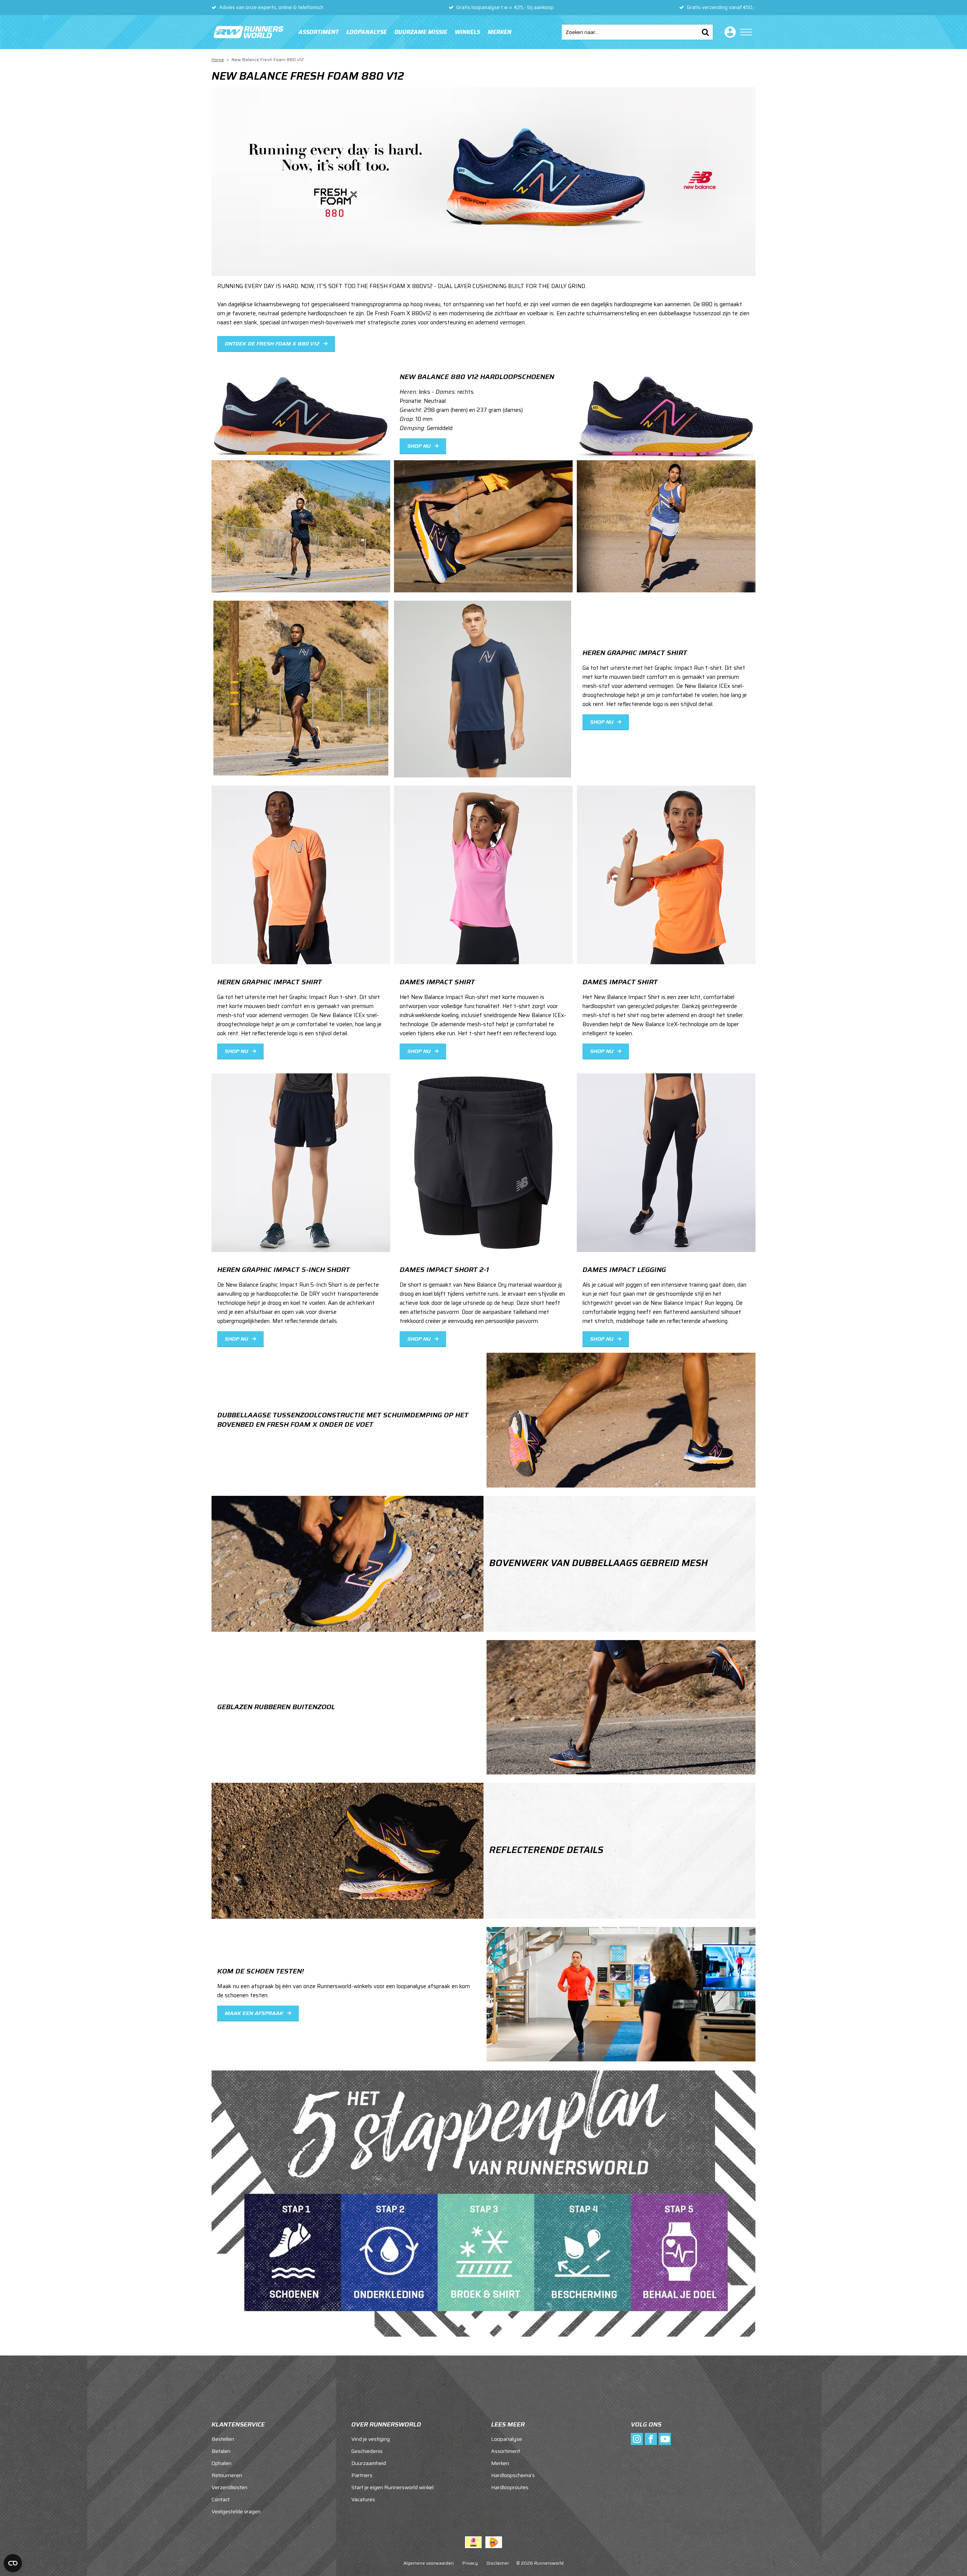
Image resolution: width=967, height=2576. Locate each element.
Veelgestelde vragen (236, 2511)
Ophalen (222, 2463)
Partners (362, 2475)
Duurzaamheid (369, 2463)
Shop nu (419, 446)
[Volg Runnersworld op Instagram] (637, 2439)
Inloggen (729, 32)
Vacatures (363, 2499)
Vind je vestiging (371, 2439)
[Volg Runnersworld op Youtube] (665, 2439)
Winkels (467, 32)
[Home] (247, 32)
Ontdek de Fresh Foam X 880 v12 (272, 344)
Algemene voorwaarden (429, 2563)
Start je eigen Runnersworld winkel (392, 2487)
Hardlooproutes (510, 2487)
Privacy (470, 2563)
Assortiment (319, 32)
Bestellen (223, 2439)
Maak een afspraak (254, 2013)
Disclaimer (498, 2563)
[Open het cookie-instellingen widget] (13, 2563)
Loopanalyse (367, 32)
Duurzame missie (421, 32)
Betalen (221, 2451)
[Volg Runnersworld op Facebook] (651, 2439)
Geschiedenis (367, 2451)
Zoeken (705, 32)
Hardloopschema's (513, 2475)
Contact (221, 2499)
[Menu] (746, 32)
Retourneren (227, 2475)
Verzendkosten (229, 2487)
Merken (500, 32)
